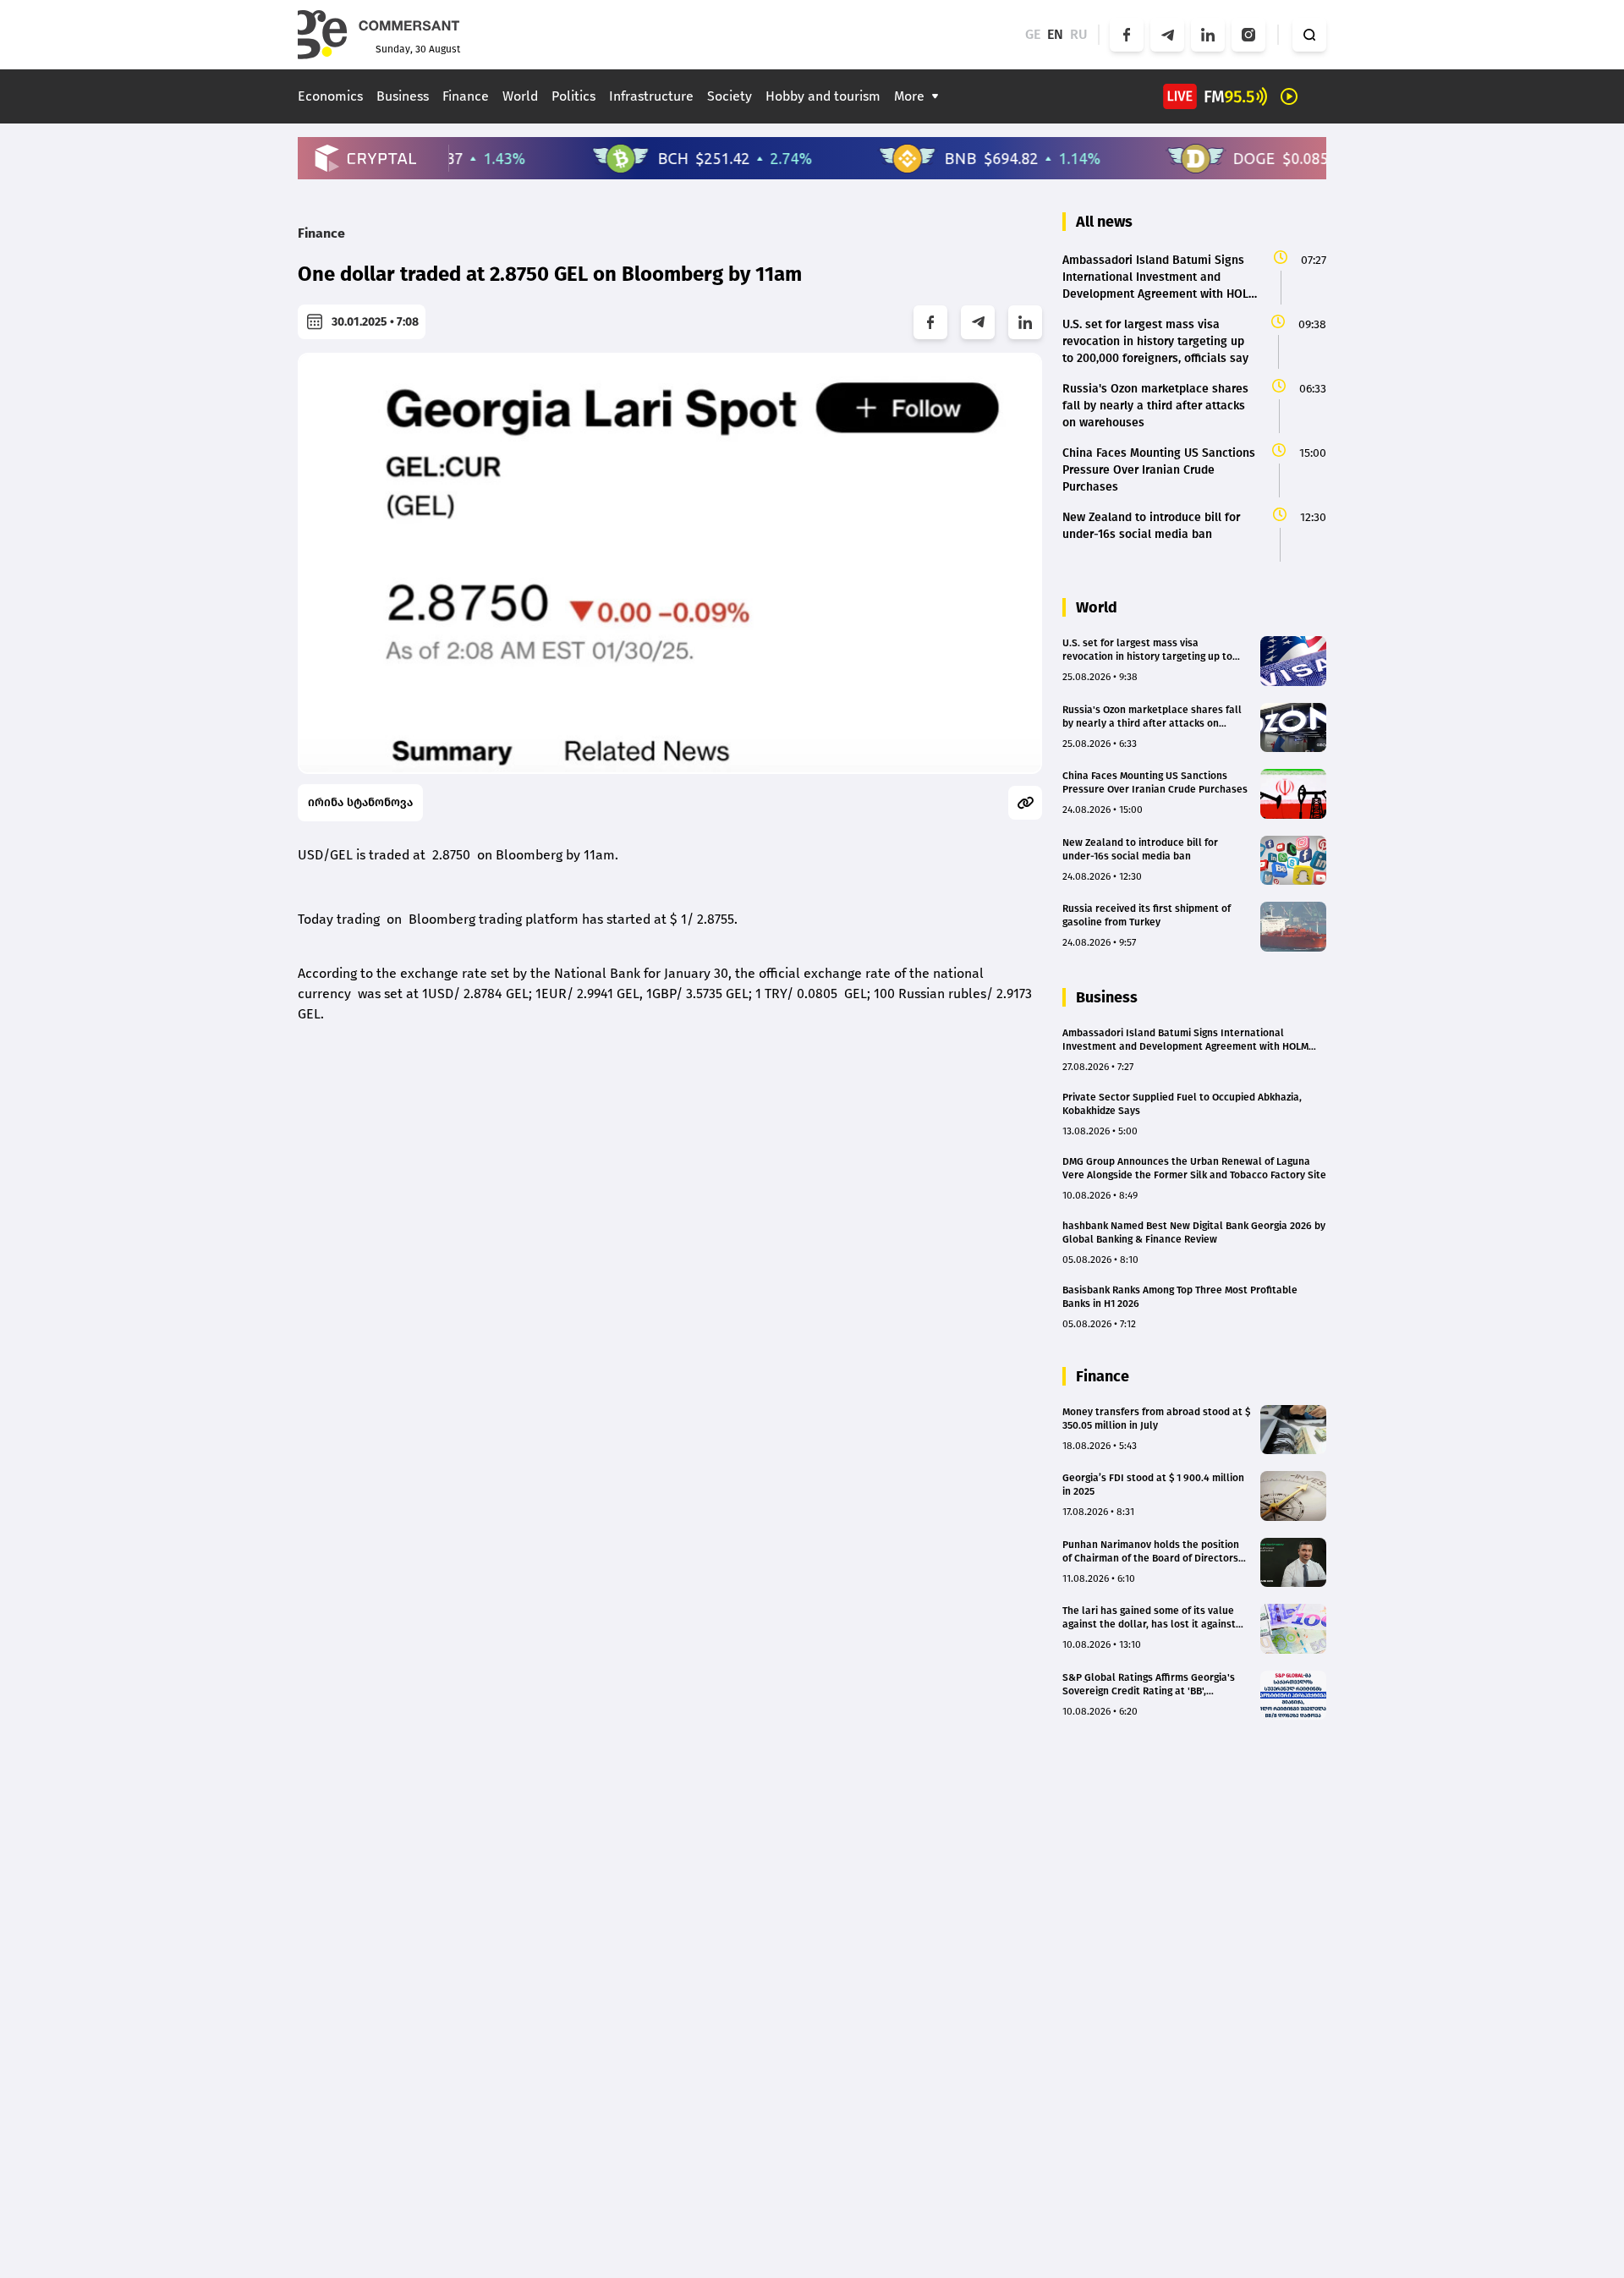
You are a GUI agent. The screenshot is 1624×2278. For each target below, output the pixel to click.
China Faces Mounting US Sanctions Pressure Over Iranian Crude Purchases (1155, 782)
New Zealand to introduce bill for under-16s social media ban (1140, 849)
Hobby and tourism (823, 96)
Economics (330, 96)
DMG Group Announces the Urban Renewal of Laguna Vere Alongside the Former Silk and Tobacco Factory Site (1194, 1168)
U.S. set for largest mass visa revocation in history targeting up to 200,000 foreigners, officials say (1147, 650)
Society (730, 96)
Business (403, 96)
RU (1079, 34)
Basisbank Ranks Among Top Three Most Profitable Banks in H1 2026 (1180, 1297)
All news (1104, 222)
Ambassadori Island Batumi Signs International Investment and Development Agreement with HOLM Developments (1185, 1040)
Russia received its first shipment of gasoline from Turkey (1147, 915)
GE (1033, 34)
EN (1055, 34)
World (520, 96)
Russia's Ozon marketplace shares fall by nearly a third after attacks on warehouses (1152, 717)
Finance (466, 96)
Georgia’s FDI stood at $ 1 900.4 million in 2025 (1153, 1485)
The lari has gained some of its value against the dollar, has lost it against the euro (1149, 1618)
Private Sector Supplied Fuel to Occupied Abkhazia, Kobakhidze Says (1182, 1104)
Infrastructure (651, 96)
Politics (573, 96)
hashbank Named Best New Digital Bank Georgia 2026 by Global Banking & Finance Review (1194, 1232)
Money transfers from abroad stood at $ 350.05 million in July (1156, 1419)
